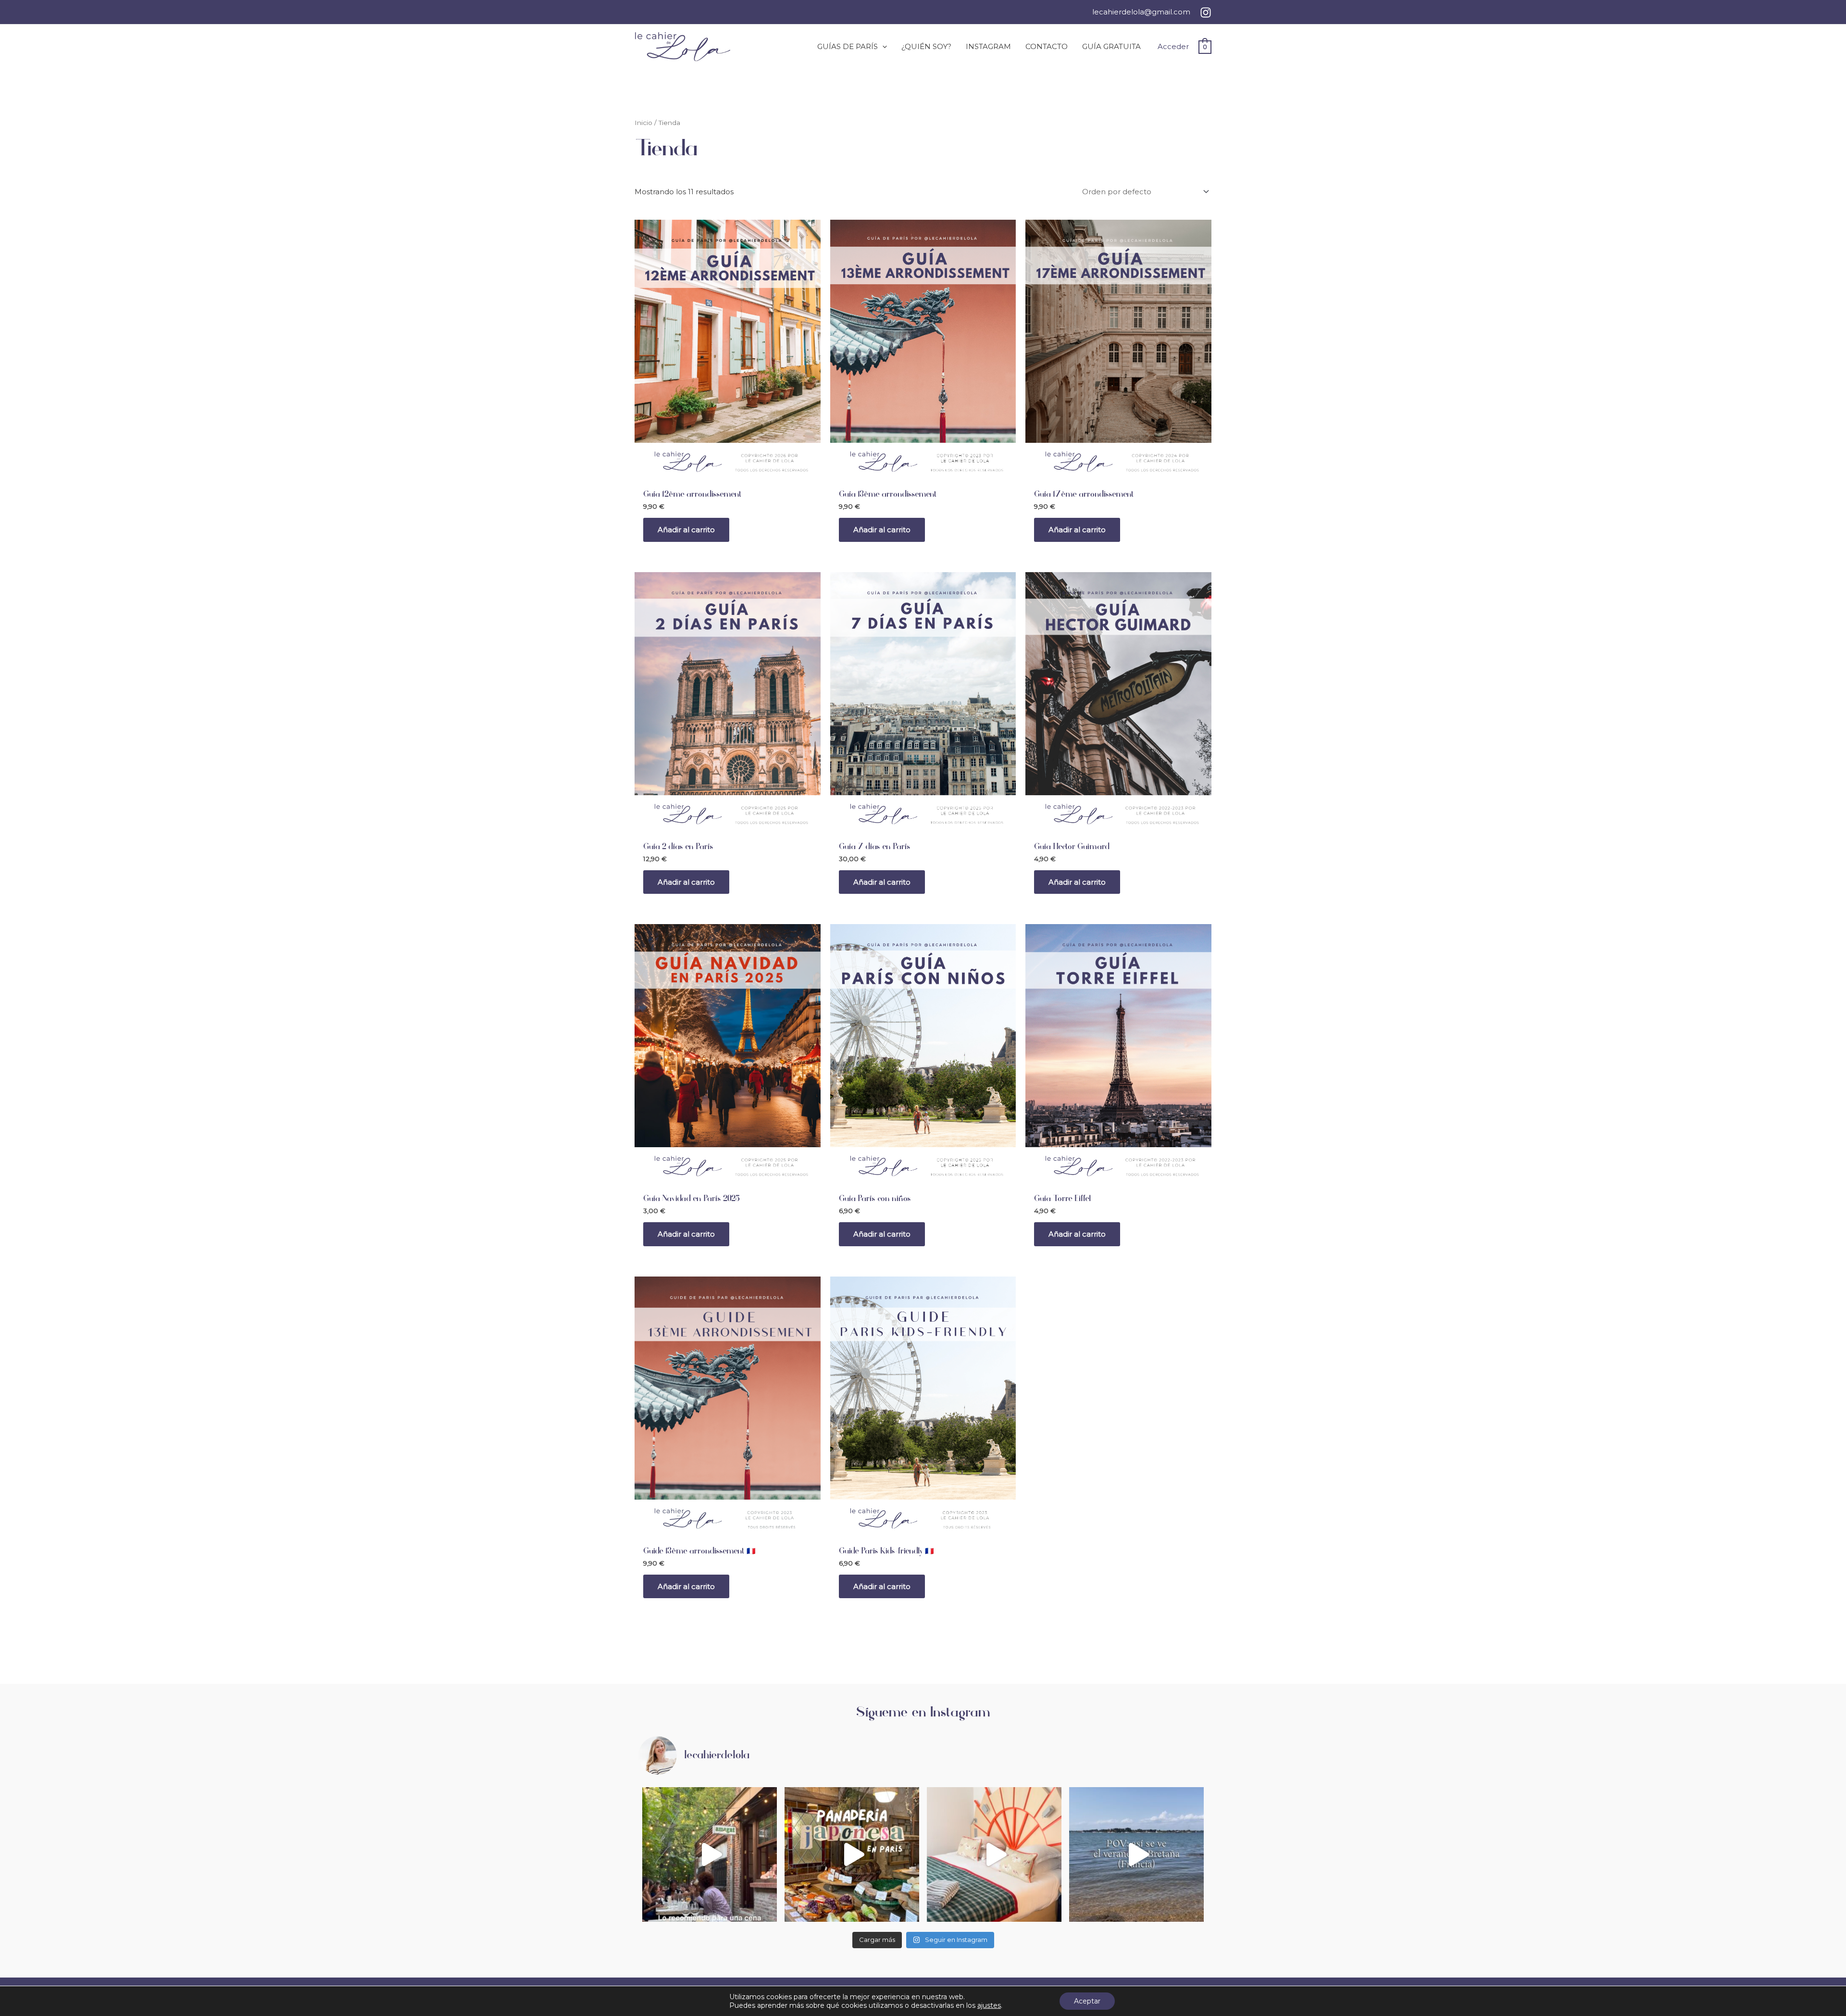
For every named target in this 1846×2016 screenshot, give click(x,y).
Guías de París (848, 46)
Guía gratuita (1111, 46)
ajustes (989, 2005)
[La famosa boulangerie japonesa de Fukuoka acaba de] (852, 1854)
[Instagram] (1206, 13)
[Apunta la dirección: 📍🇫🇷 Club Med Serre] (994, 1854)
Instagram (988, 46)
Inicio (643, 123)
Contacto (1047, 46)
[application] (882, 47)
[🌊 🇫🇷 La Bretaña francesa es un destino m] (1136, 1854)
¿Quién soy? (926, 46)
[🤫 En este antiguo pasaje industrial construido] (710, 1854)
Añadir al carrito (686, 530)
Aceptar (1087, 2001)
